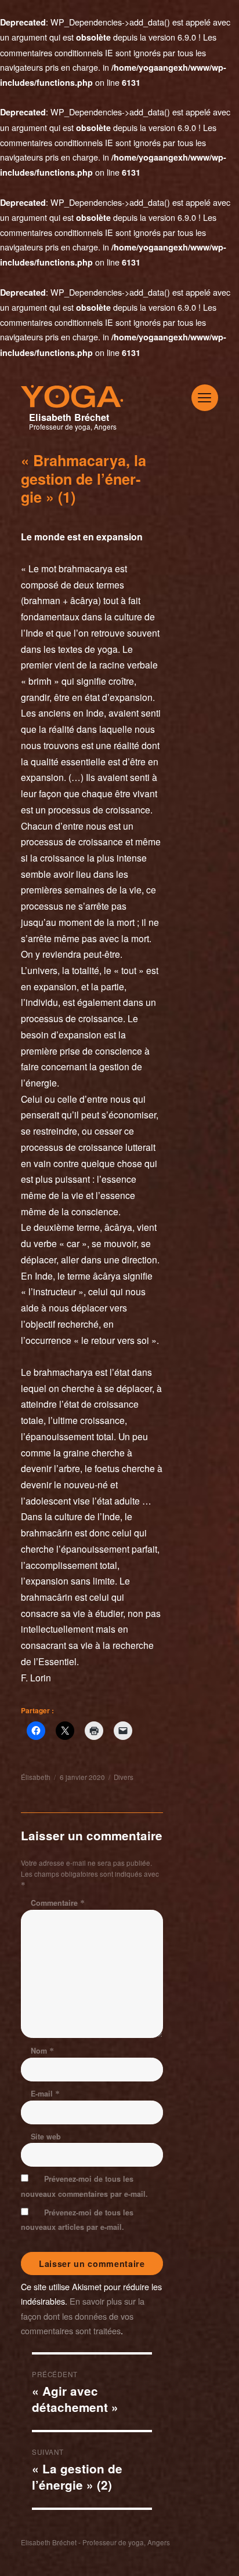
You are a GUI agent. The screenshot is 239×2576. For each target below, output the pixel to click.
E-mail (45, 2094)
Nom (42, 2051)
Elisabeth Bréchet (69, 417)
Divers (124, 1777)
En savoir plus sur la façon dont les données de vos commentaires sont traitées (83, 2315)
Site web (46, 2137)
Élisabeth (36, 1777)
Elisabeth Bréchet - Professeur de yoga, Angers (95, 2542)
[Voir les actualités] (119, 425)
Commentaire (58, 1903)
